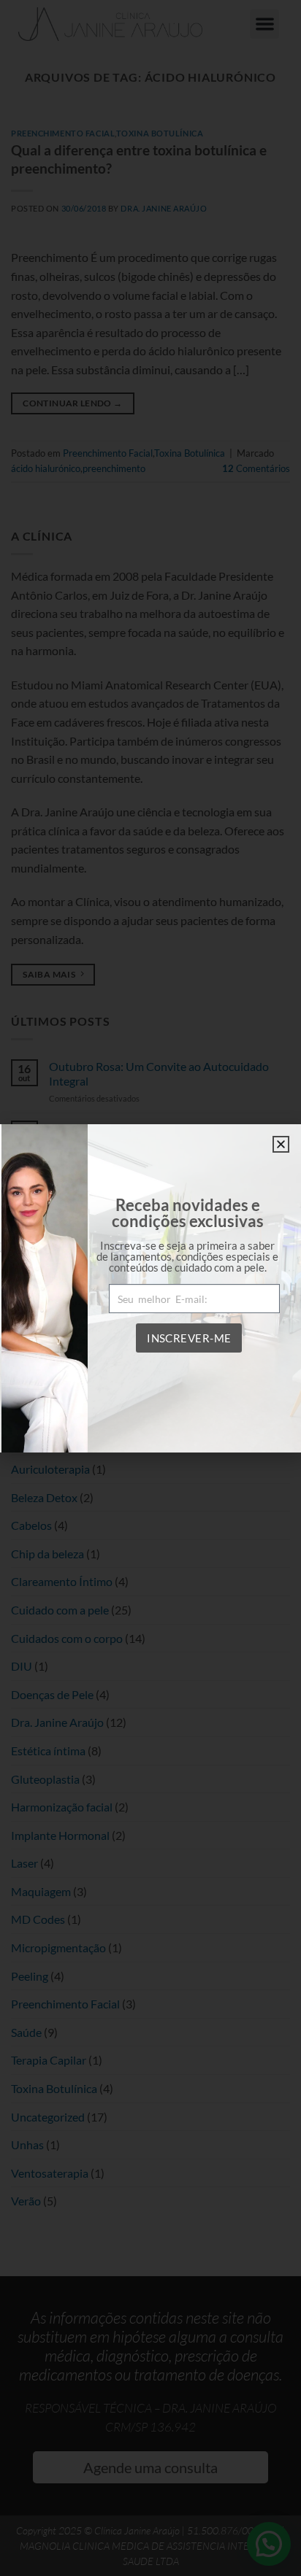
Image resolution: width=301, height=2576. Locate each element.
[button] (281, 1144)
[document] (150, 1288)
